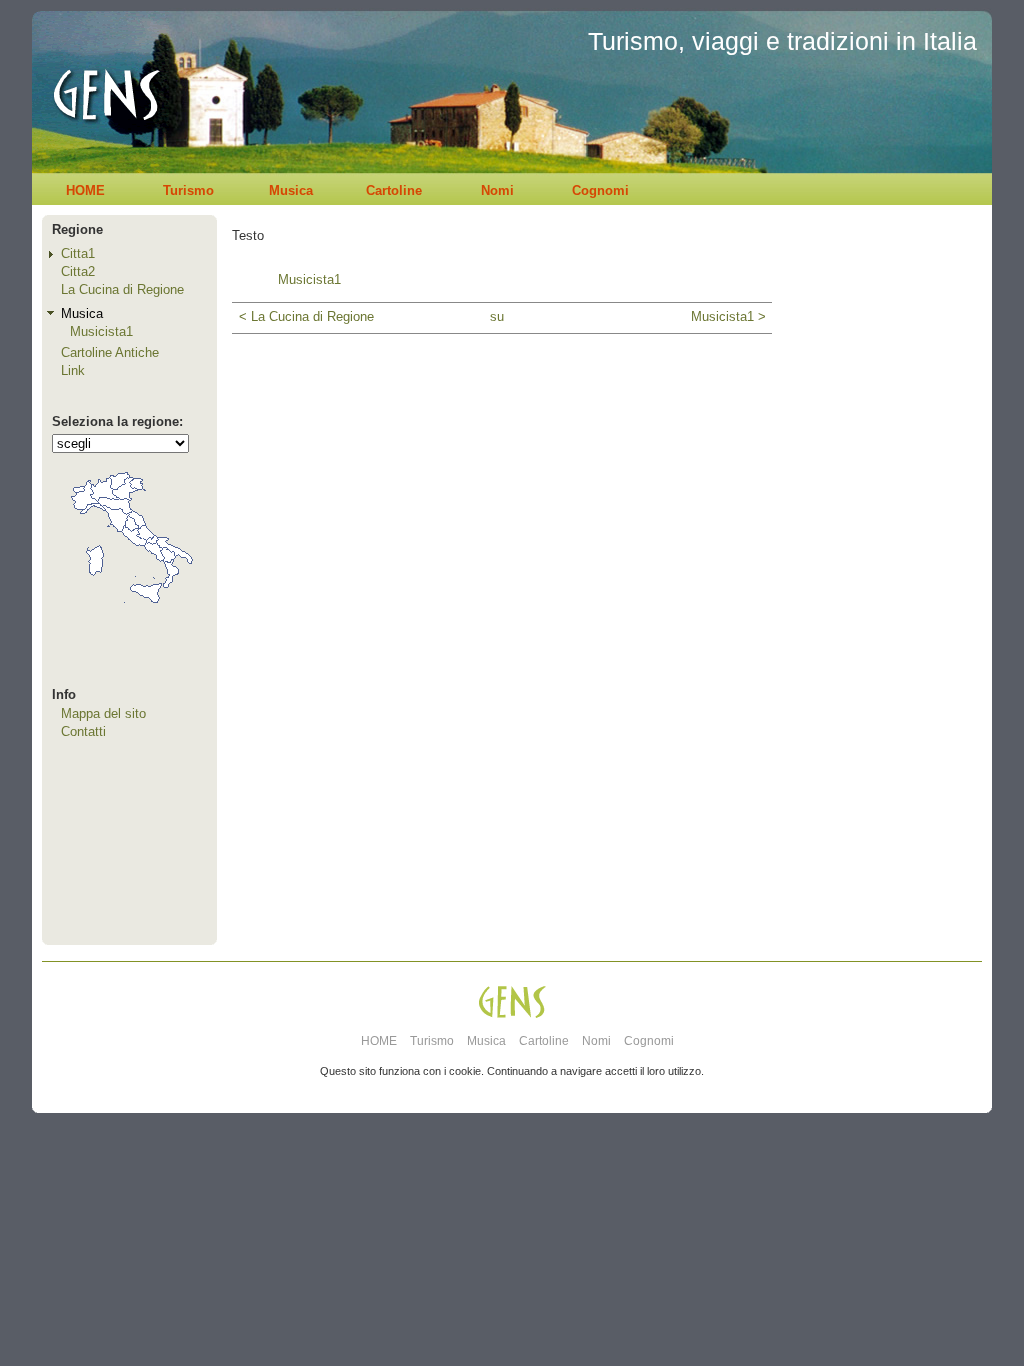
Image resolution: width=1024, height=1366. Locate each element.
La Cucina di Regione (122, 289)
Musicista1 (101, 331)
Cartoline (394, 190)
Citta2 (78, 271)
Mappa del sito (103, 713)
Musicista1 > (728, 316)
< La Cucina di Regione (306, 316)
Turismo (188, 190)
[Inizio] (100, 168)
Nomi (497, 190)
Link (73, 370)
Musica (291, 190)
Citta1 (78, 253)
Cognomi (600, 190)
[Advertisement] (882, 616)
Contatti (83, 731)
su (497, 316)
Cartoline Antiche (110, 352)
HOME (85, 190)
